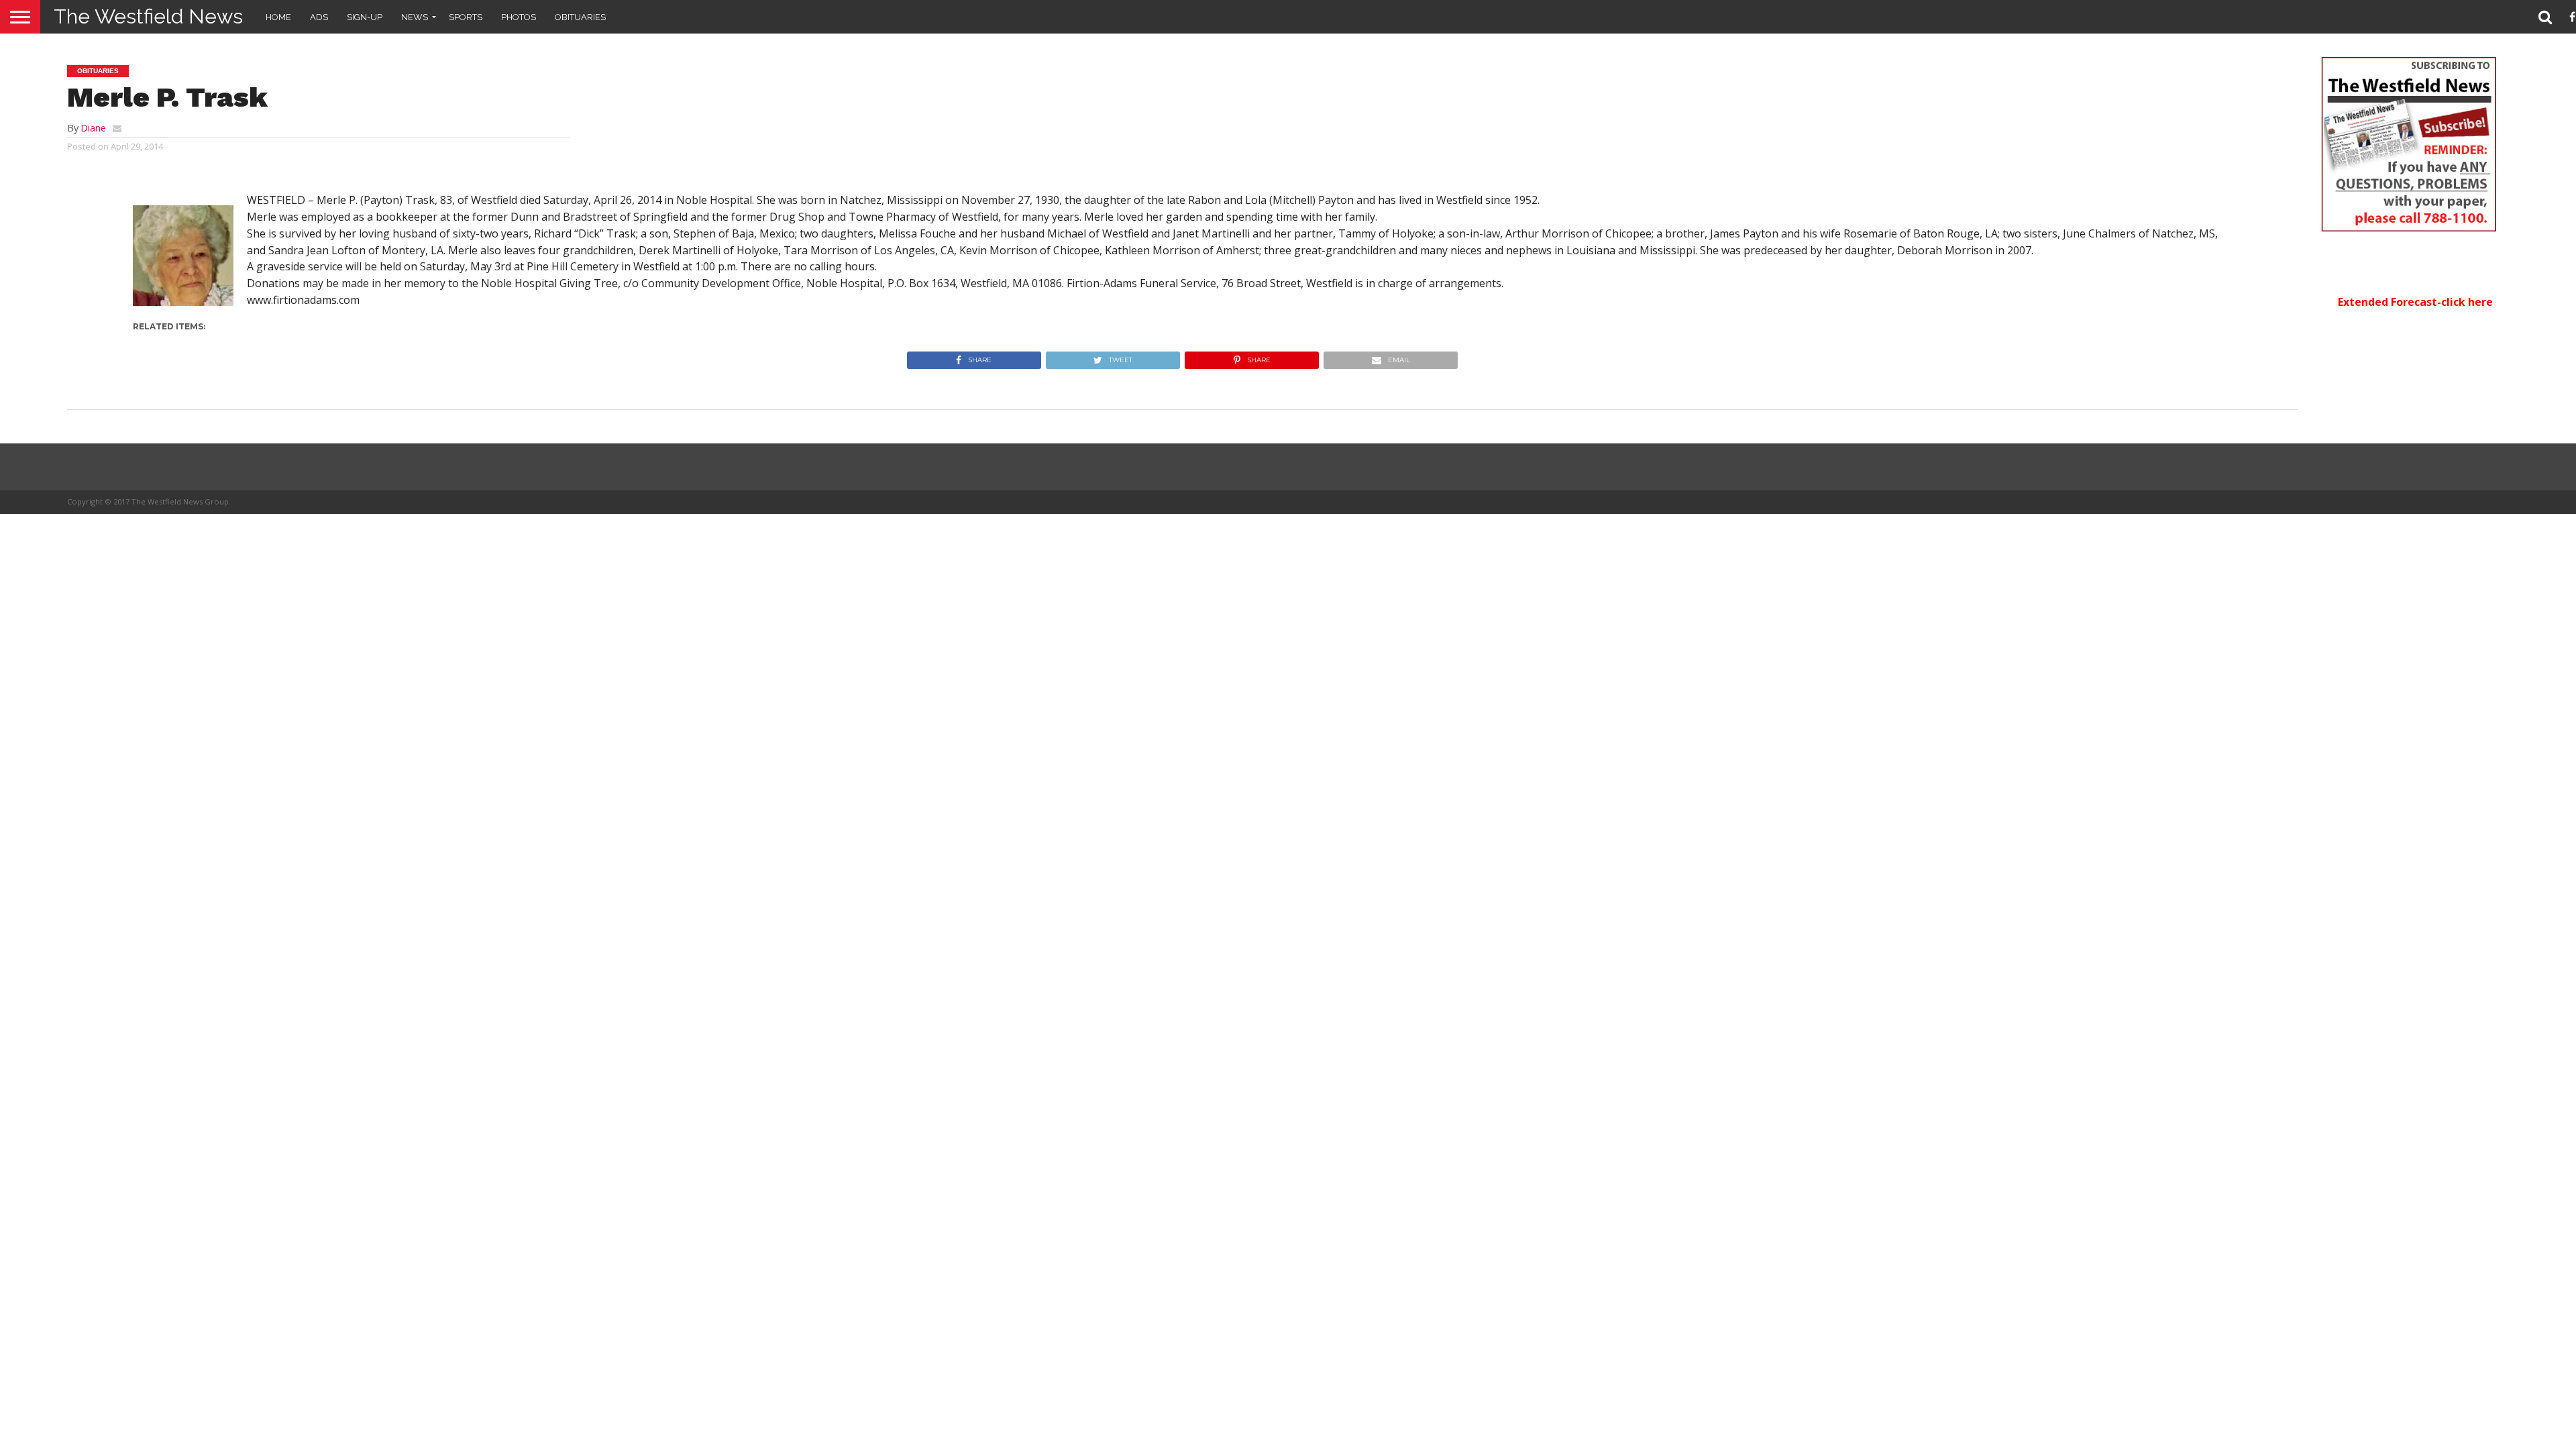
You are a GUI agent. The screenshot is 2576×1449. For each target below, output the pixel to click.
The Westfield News (148, 16)
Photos (519, 17)
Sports (466, 17)
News (415, 17)
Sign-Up (365, 17)
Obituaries (580, 17)
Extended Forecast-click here (2415, 302)
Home (278, 17)
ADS (319, 17)
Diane (93, 128)
